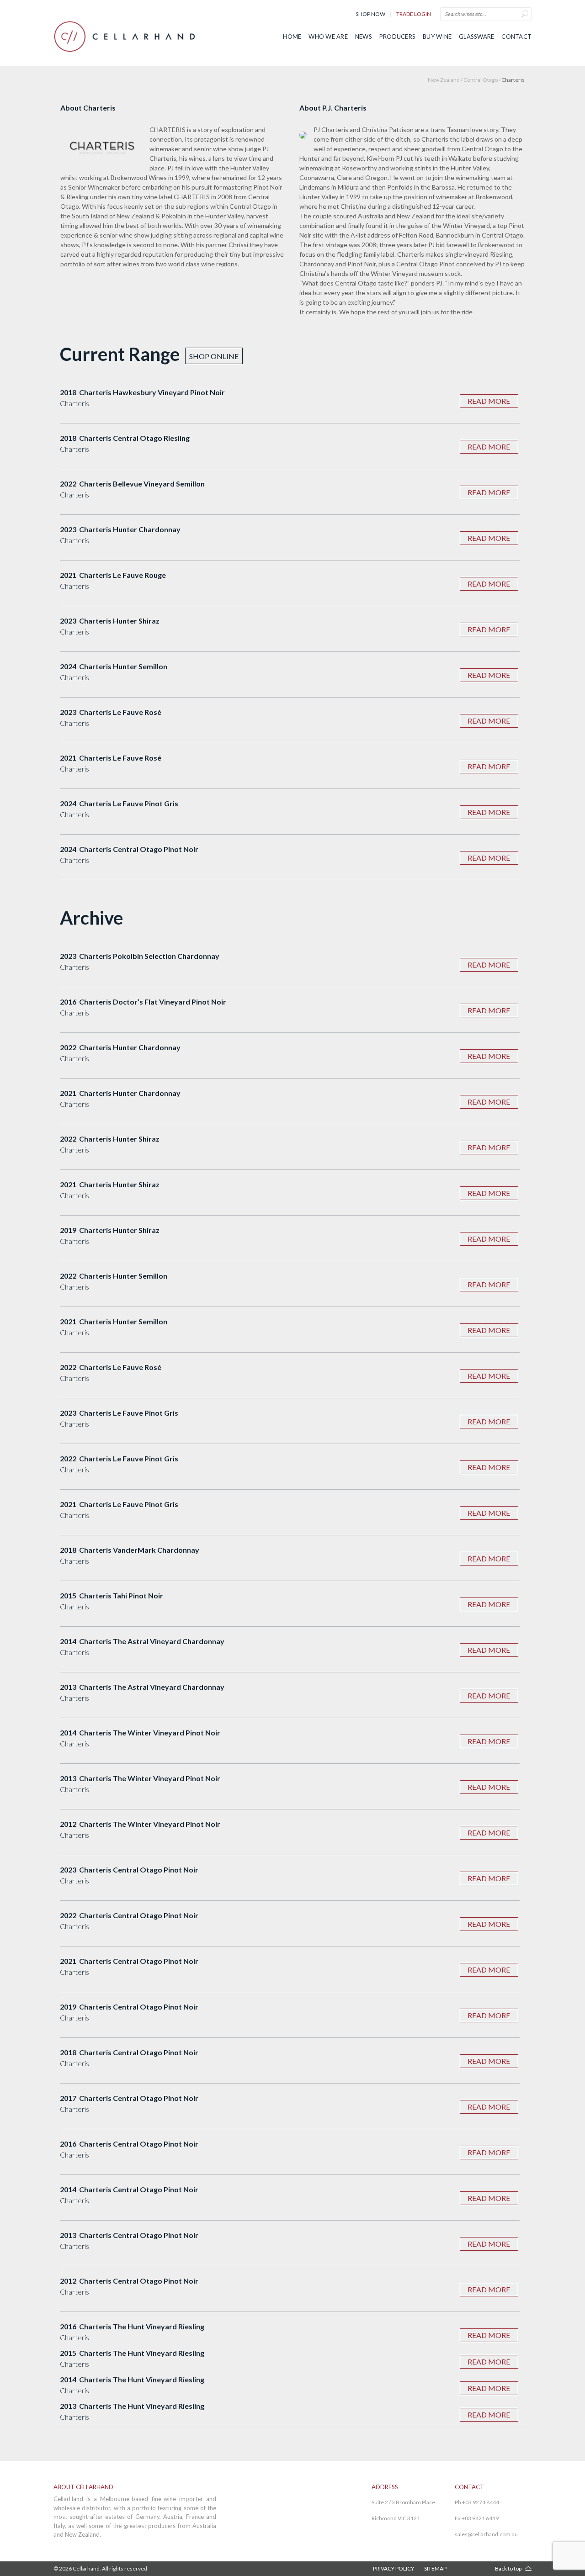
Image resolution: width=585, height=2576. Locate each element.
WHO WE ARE (328, 37)
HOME (292, 37)
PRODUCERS (397, 37)
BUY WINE (437, 37)
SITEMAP (435, 2568)
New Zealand (444, 80)
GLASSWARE (476, 37)
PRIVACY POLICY (394, 2568)
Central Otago (481, 80)
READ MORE (489, 401)
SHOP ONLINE (214, 356)
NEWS (364, 37)
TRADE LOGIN (414, 14)
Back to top (508, 2568)
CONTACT (516, 37)
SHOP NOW (370, 14)
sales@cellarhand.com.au (486, 2534)
